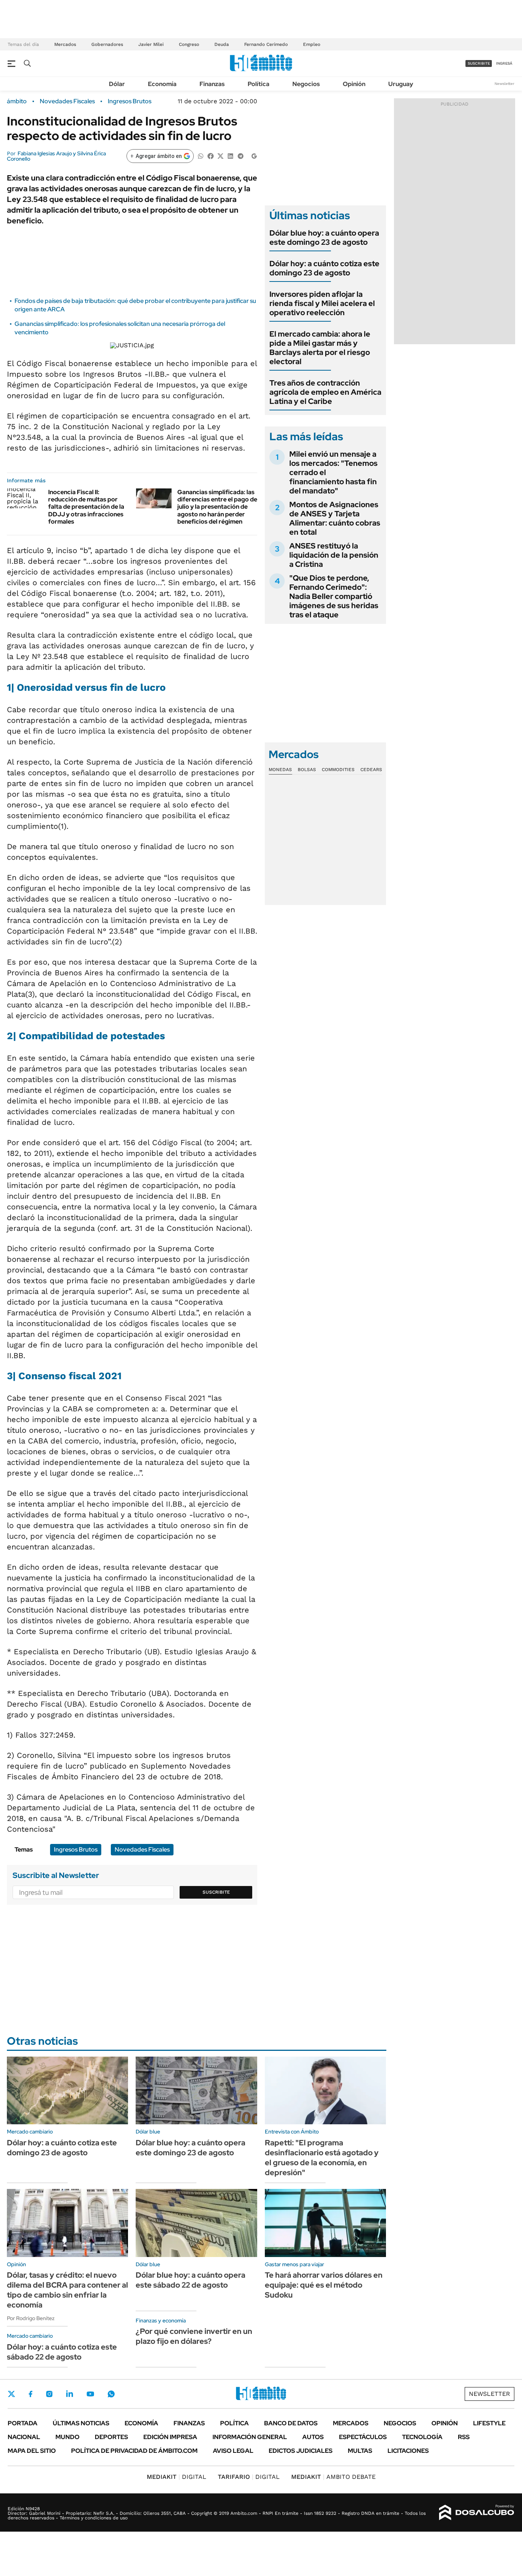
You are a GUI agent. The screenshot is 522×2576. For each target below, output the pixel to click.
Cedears (371, 770)
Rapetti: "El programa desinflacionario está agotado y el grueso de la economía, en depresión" (322, 2158)
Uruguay (401, 84)
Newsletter (504, 84)
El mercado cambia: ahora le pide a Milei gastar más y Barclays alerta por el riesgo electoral (320, 348)
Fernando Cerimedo (266, 44)
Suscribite (216, 1892)
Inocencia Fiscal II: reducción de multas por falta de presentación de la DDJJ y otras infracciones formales (86, 507)
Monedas (280, 770)
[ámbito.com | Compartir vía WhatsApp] (201, 155)
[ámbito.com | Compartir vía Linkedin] (230, 155)
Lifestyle (489, 2423)
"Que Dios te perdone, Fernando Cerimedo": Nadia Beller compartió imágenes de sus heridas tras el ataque (334, 596)
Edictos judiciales (301, 2451)
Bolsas (307, 770)
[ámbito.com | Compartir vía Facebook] (211, 155)
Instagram (49, 2394)
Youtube (90, 2394)
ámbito (17, 101)
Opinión (354, 84)
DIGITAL (177, 2477)
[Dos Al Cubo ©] (477, 2513)
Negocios (306, 84)
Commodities (338, 770)
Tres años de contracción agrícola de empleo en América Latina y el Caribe (325, 392)
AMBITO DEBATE (333, 2477)
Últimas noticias (81, 2423)
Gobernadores (107, 44)
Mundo (67, 2437)
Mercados (65, 44)
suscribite (479, 63)
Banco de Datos (291, 2423)
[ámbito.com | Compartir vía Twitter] (220, 155)
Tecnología (422, 2437)
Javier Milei (151, 44)
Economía (162, 84)
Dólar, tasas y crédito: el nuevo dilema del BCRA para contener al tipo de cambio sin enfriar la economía (67, 2290)
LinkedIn (70, 2394)
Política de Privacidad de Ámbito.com (134, 2451)
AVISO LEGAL (233, 2451)
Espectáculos (363, 2437)
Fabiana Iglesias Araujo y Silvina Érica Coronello (56, 156)
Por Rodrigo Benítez (31, 2318)
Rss (464, 2437)
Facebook (31, 2394)
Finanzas (212, 84)
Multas (360, 2451)
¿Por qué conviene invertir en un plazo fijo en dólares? (194, 2336)
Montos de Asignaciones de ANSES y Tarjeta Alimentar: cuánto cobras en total (335, 518)
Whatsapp (111, 2394)
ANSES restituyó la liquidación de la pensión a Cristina (334, 555)
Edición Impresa (170, 2437)
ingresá (504, 63)
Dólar (117, 84)
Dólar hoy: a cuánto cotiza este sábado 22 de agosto (62, 2352)
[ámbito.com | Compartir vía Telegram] (240, 155)
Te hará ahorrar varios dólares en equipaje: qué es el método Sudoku (324, 2285)
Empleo (312, 44)
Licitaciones (408, 2451)
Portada (23, 2423)
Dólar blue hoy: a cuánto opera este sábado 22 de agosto (190, 2280)
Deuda (222, 44)
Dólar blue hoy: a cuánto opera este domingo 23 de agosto (324, 238)
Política (259, 84)
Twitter (11, 2394)
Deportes (111, 2437)
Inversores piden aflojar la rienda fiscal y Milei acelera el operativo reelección (322, 303)
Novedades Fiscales (67, 101)
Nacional (24, 2437)
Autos (313, 2437)
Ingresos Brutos (130, 101)
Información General (250, 2437)
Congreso (189, 44)
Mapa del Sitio (32, 2451)
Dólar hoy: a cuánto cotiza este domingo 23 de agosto (324, 268)
